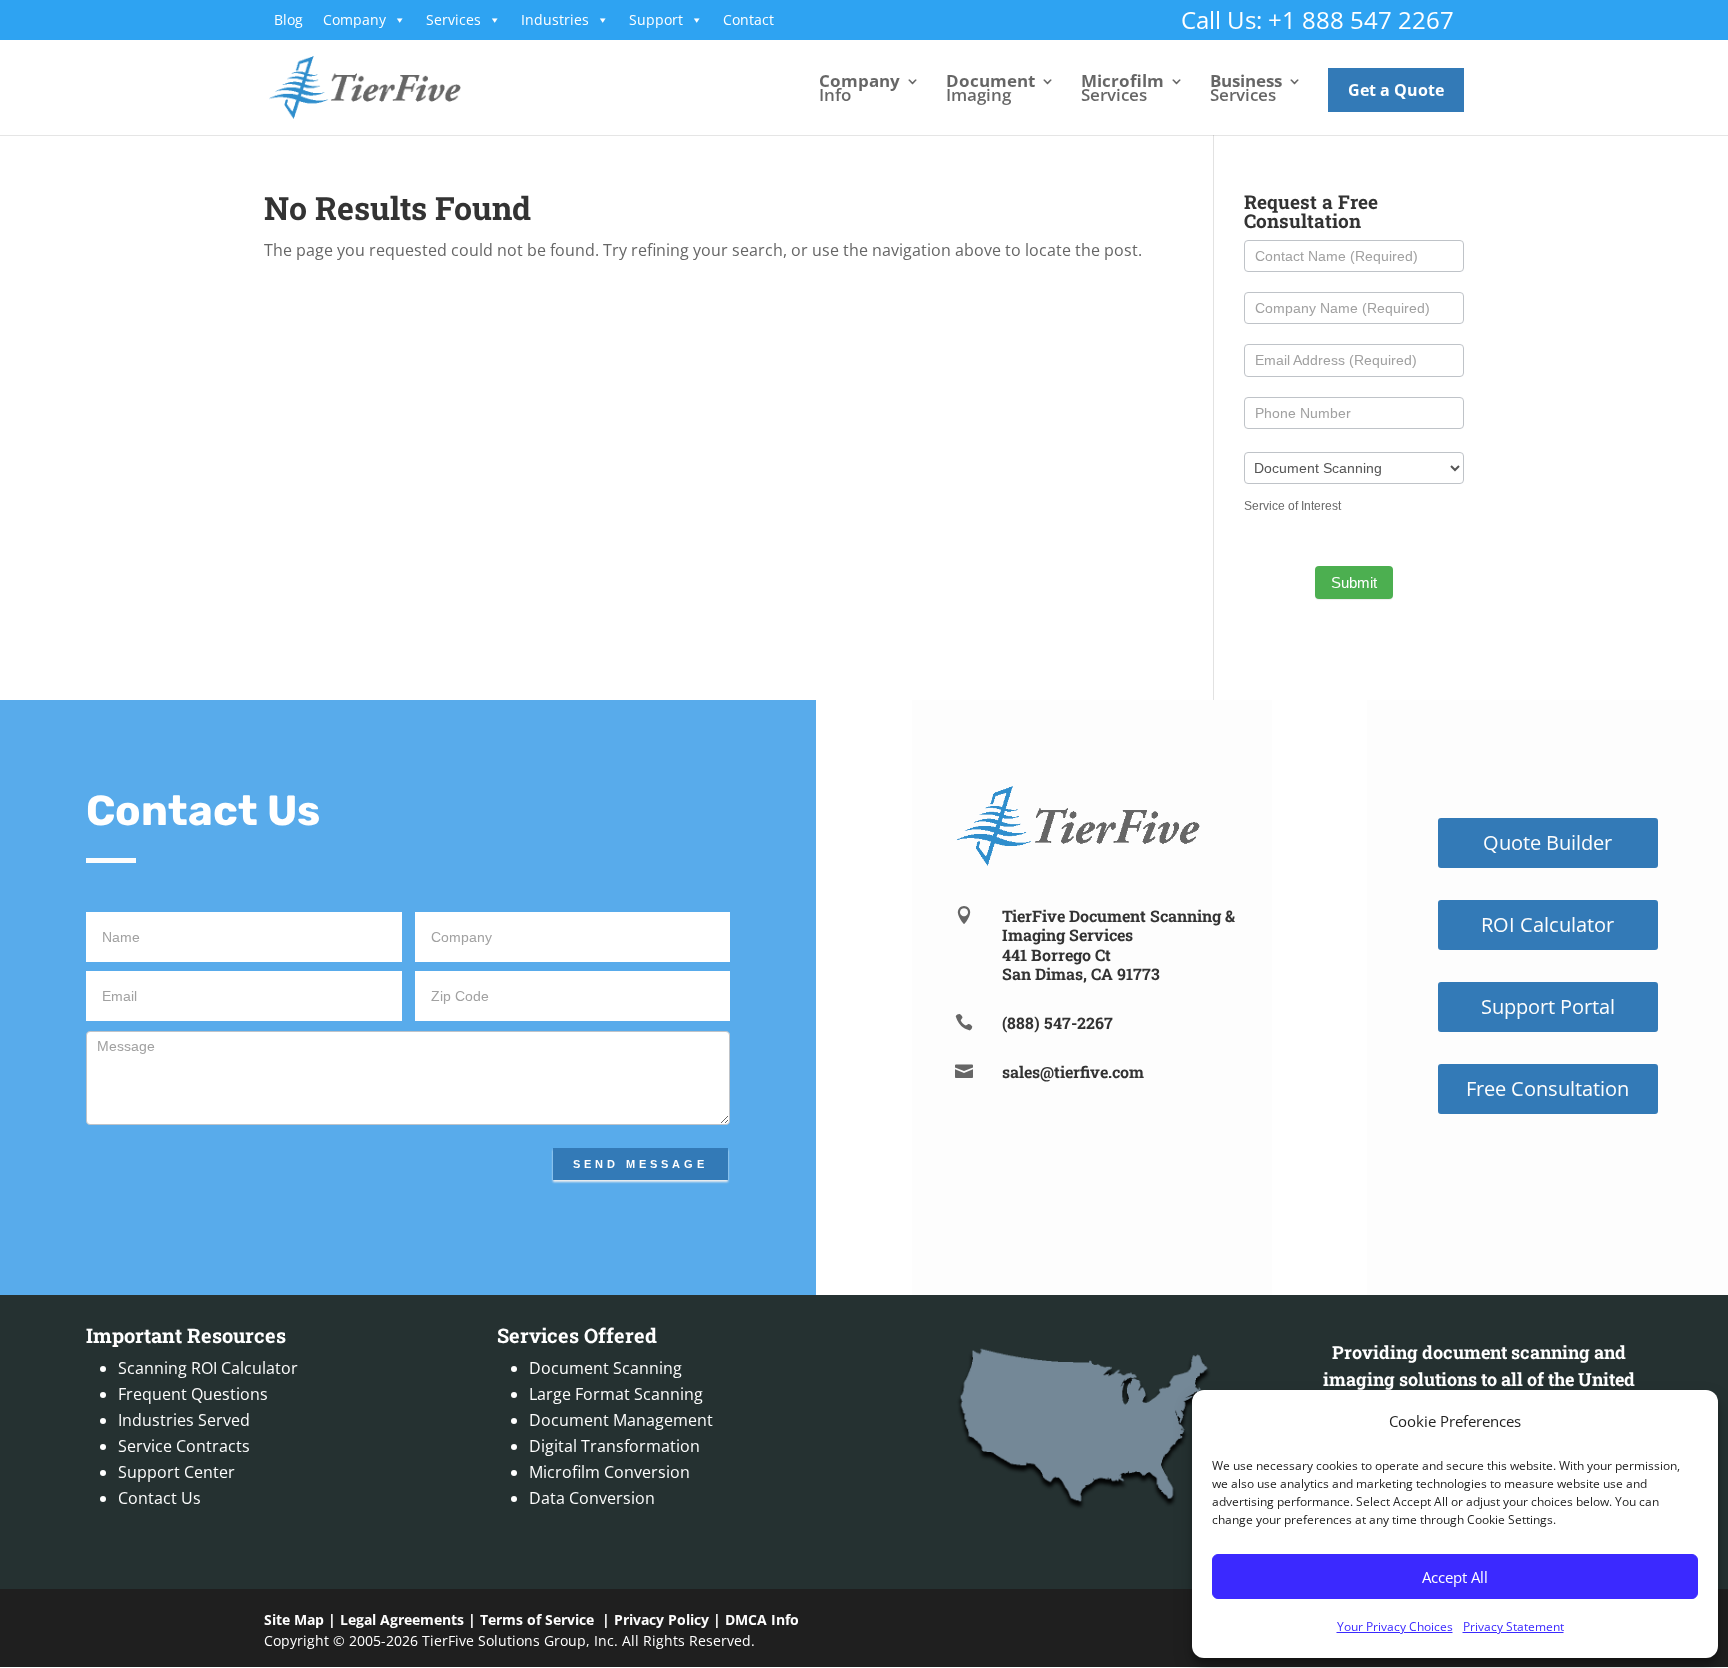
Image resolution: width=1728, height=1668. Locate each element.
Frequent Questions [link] (193, 1394)
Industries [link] (555, 19)
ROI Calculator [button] (1547, 924)
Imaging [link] (990, 90)
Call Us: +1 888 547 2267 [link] (1317, 19)
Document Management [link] (621, 1420)
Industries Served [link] (184, 1420)
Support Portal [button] (1548, 1006)
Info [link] (859, 90)
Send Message (640, 1164)
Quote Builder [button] (1547, 842)
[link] (364, 86)
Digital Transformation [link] (614, 1446)
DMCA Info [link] (762, 1619)
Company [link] (354, 19)
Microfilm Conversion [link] (609, 1472)
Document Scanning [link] (605, 1368)
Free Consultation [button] (1547, 1088)
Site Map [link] (294, 1619)
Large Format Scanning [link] (616, 1394)
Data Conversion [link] (592, 1498)
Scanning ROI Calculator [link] (208, 1368)
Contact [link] (748, 19)
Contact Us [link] (159, 1498)
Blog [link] (288, 19)
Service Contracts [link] (184, 1446)
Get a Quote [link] (1396, 90)
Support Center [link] (176, 1472)
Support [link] (656, 19)
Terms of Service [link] (537, 1619)
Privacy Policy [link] (661, 1619)
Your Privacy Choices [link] (1395, 1626)
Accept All (1455, 1577)
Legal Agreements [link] (402, 1619)
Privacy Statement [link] (1513, 1626)
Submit (1354, 582)
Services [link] (453, 19)
